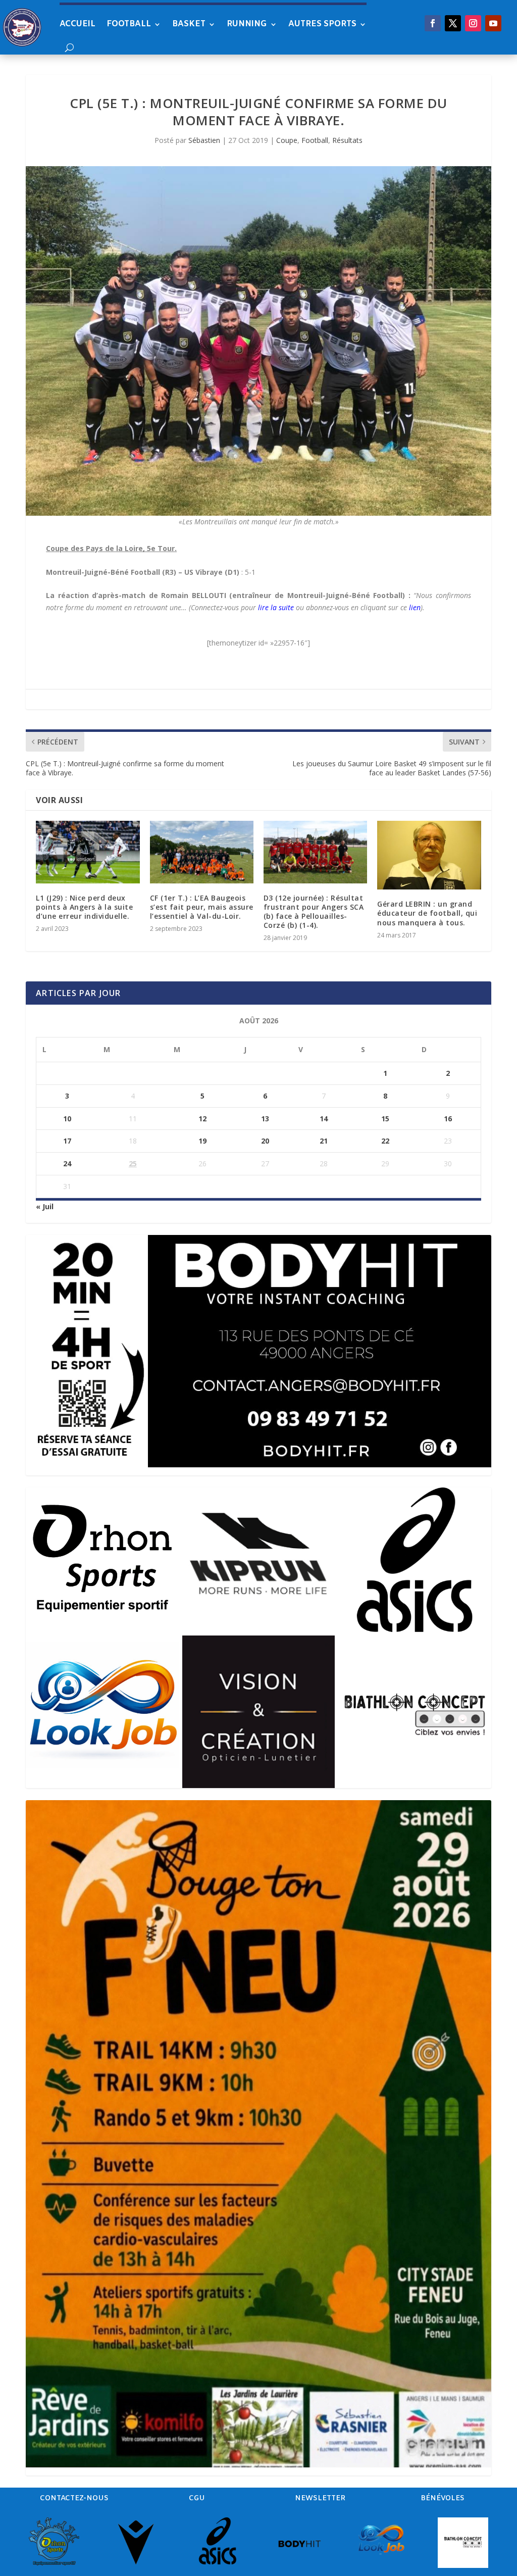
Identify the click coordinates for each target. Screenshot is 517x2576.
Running (247, 24)
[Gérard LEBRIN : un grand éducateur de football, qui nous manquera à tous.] (429, 855)
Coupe (287, 140)
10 (67, 1119)
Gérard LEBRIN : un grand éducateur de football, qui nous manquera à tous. (427, 913)
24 (67, 1163)
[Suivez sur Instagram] (473, 23)
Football (129, 24)
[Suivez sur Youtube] (493, 23)
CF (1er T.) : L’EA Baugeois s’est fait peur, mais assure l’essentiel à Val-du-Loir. (202, 907)
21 (324, 1141)
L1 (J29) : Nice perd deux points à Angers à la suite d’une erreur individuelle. (84, 907)
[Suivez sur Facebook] (433, 23)
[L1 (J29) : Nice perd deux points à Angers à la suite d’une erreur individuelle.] (88, 852)
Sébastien (204, 140)
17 (67, 1141)
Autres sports (322, 24)
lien (415, 607)
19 (202, 1141)
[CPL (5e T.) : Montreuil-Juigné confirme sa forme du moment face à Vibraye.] (258, 341)
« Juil (45, 1206)
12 (202, 1119)
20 (265, 1141)
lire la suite (276, 607)
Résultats (347, 140)
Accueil (77, 24)
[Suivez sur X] (453, 23)
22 (385, 1141)
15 (385, 1119)
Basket (189, 24)
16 (448, 1119)
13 (265, 1119)
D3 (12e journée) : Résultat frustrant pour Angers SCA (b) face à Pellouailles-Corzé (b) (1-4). (314, 912)
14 (324, 1119)
